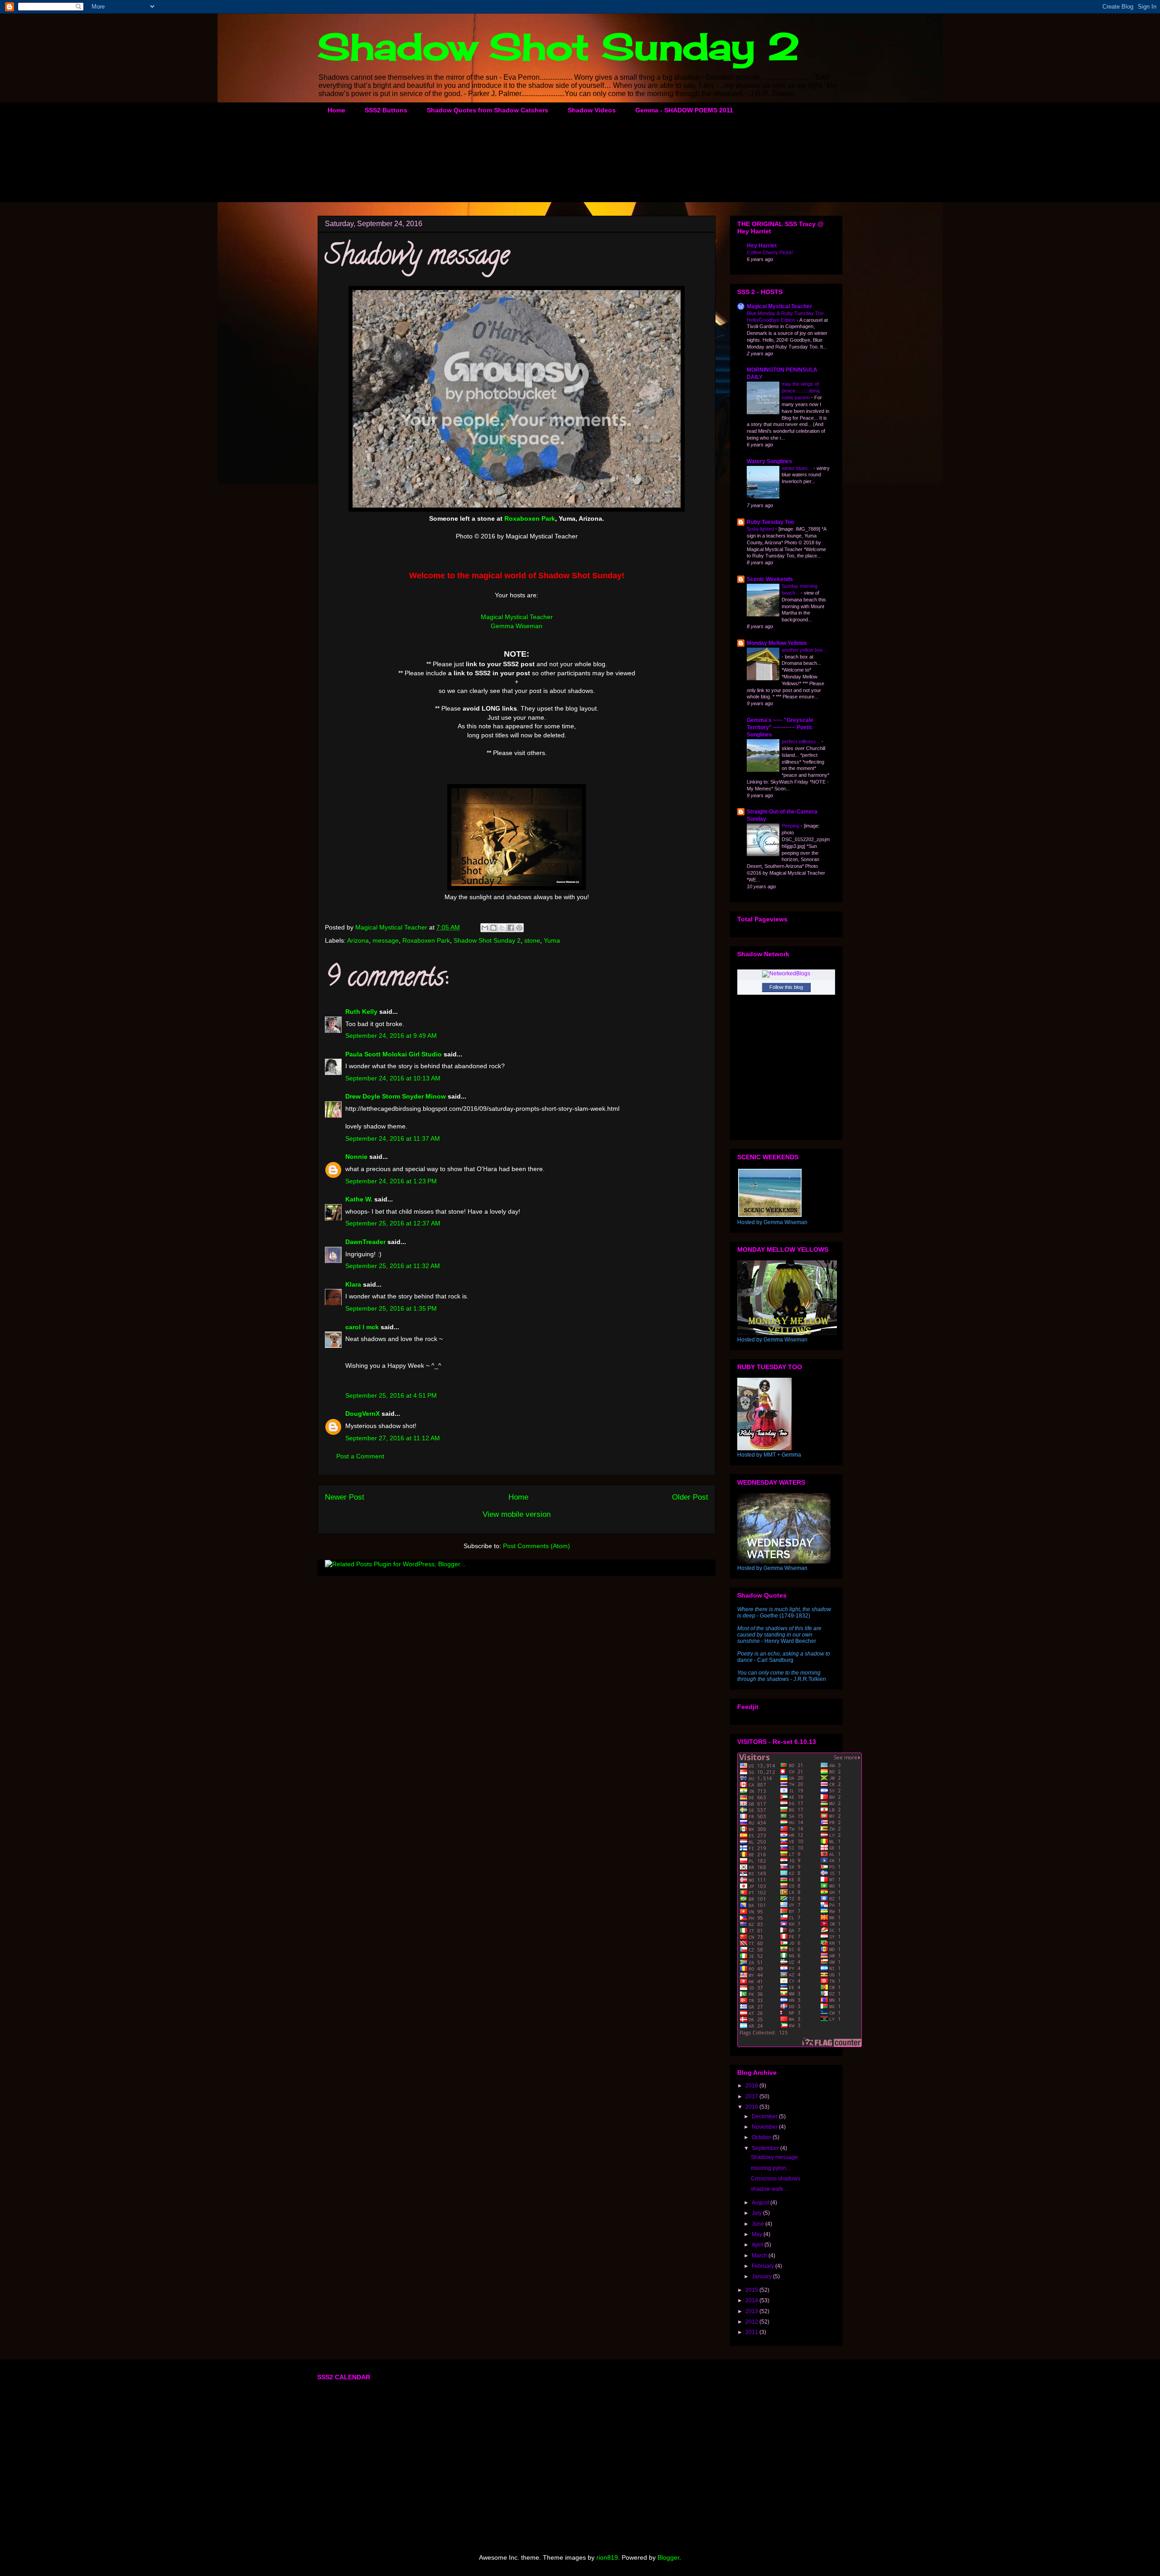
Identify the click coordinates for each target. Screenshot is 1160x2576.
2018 (752, 2086)
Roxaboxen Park (426, 940)
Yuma (552, 940)
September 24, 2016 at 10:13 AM (393, 1078)
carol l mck (362, 1327)
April (758, 2245)
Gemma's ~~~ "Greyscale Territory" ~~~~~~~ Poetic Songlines (780, 727)
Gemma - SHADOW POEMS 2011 (684, 110)
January (762, 2276)
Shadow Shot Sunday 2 (559, 46)
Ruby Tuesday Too (770, 522)
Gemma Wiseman (517, 626)
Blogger (668, 2557)
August (761, 2203)
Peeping (791, 826)
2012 (752, 2322)
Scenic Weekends (770, 579)
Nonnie (356, 1157)
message (386, 940)
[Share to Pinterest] (519, 928)
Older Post (690, 1497)
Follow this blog (786, 987)
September (766, 2148)
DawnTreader (365, 1242)
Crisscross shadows (776, 2179)
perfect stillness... (802, 741)
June (759, 2224)
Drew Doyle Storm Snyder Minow (396, 1096)
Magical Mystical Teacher (517, 617)
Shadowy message (774, 2157)
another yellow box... (804, 650)
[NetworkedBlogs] (786, 973)
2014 (752, 2300)
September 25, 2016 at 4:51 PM (391, 1395)
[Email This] (485, 928)
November (765, 2127)
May (758, 2234)
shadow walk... (769, 2189)
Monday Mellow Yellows (777, 643)
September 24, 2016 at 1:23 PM (391, 1181)
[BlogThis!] (493, 928)
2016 (752, 2107)
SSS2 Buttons (386, 110)
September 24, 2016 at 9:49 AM (391, 1036)
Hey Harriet (762, 246)
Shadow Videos (592, 110)
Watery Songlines (769, 461)
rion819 (607, 2557)
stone (532, 940)
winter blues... (797, 468)
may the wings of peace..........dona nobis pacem (801, 391)
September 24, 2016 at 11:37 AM (393, 1138)
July (757, 2213)
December (765, 2116)
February (764, 2266)
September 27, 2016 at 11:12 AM (393, 1438)
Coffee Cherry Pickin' (770, 252)
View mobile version (517, 1514)
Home (336, 110)
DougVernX (362, 1414)
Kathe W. (359, 1199)
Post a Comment (360, 1456)
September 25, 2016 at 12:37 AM (393, 1223)
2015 (752, 2290)
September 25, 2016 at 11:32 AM (393, 1266)
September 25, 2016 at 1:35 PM (391, 1308)
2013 (752, 2311)
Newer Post (345, 1497)
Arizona (358, 940)
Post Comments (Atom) (536, 1546)
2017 (752, 2097)
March (760, 2256)
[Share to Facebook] (511, 928)
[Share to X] (502, 928)
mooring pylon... (771, 2168)
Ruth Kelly (361, 1012)
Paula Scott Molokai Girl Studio (394, 1054)
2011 (752, 2332)
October (762, 2137)
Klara (353, 1284)
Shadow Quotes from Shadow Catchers (488, 110)
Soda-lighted (761, 529)
